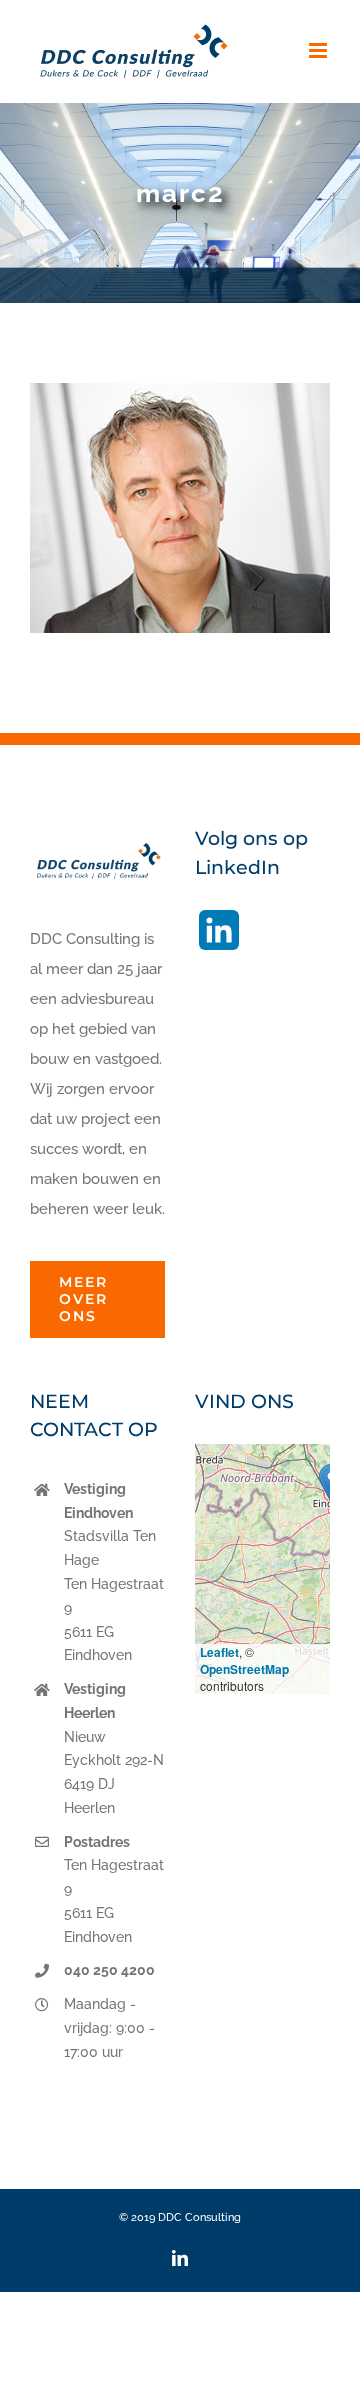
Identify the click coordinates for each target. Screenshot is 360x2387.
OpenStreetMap (244, 1669)
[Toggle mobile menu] (319, 50)
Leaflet (219, 1652)
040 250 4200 (109, 1970)
